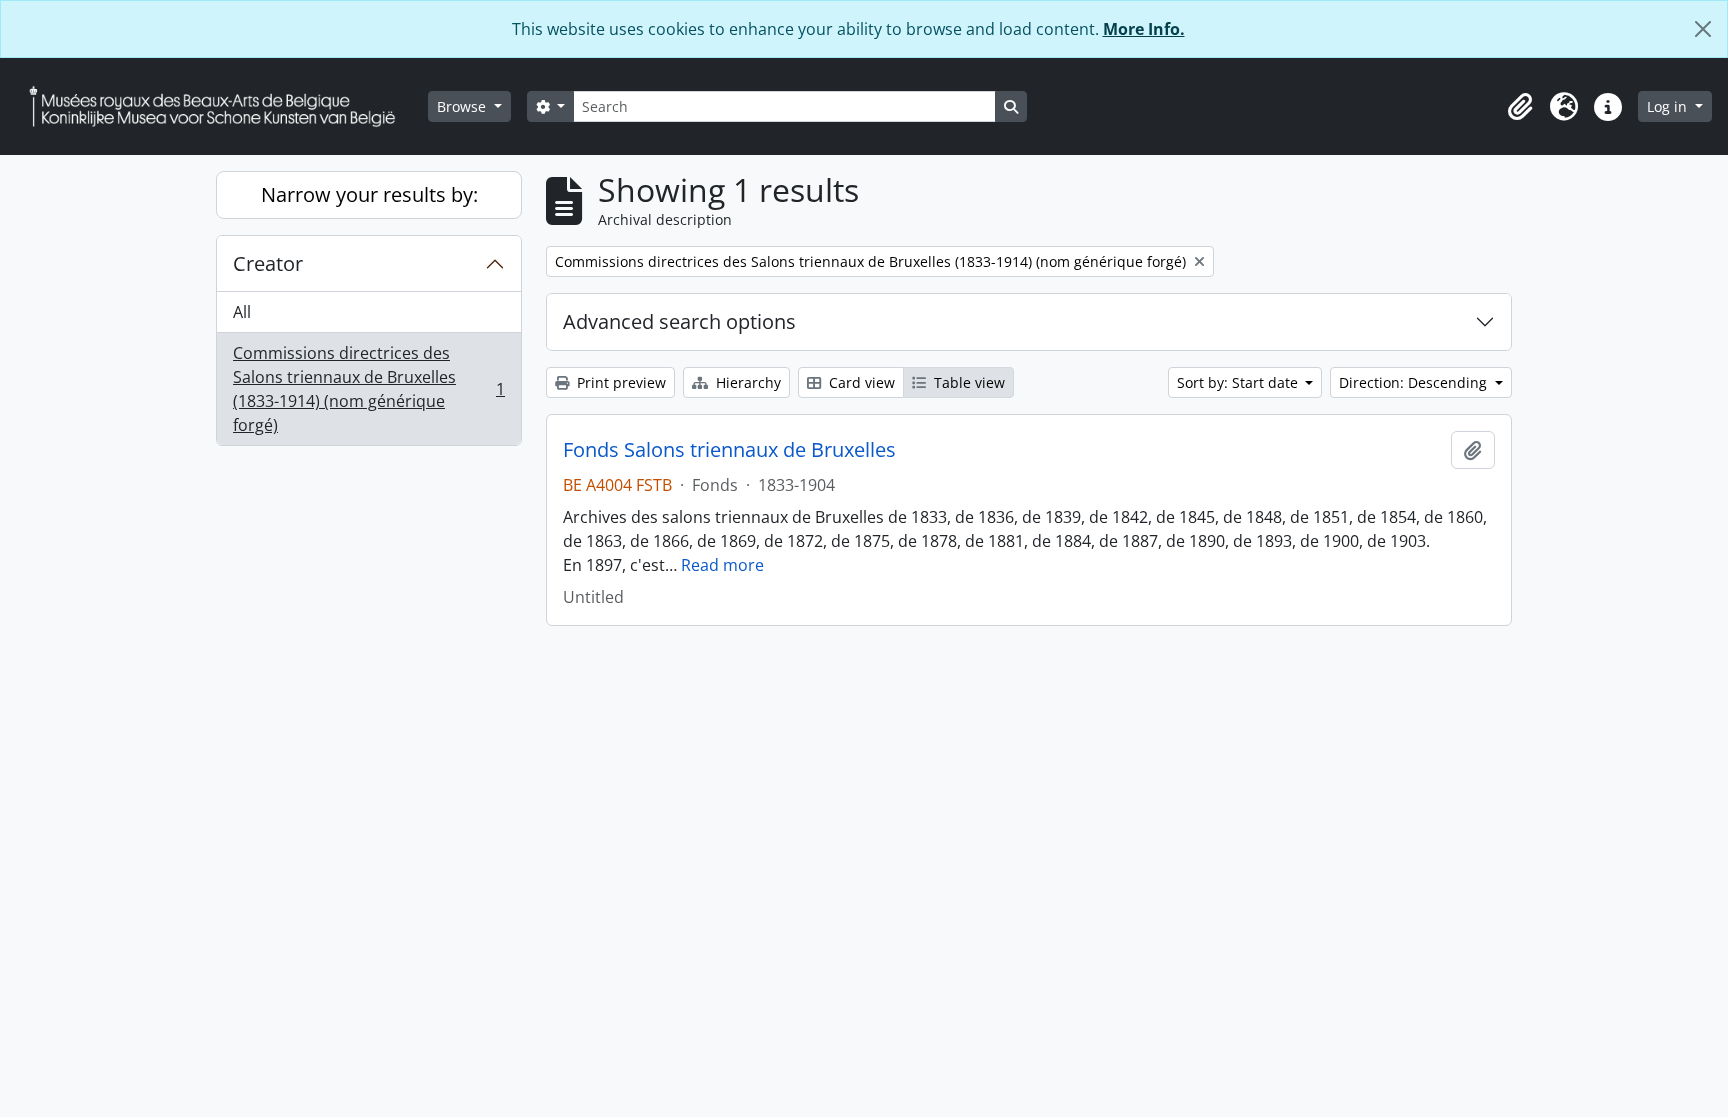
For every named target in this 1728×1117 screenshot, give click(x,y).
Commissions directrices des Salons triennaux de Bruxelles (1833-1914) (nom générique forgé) (368, 389)
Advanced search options (679, 321)
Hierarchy (746, 382)
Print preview (619, 382)
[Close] (1703, 29)
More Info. (1144, 29)
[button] (1520, 107)
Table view (967, 382)
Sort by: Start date (1239, 382)
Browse (463, 106)
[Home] (220, 106)
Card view (860, 382)
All (242, 312)
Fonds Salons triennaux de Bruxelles (729, 450)
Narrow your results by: (369, 194)
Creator (268, 263)
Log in (1669, 106)
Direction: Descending (1415, 382)
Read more (722, 565)
